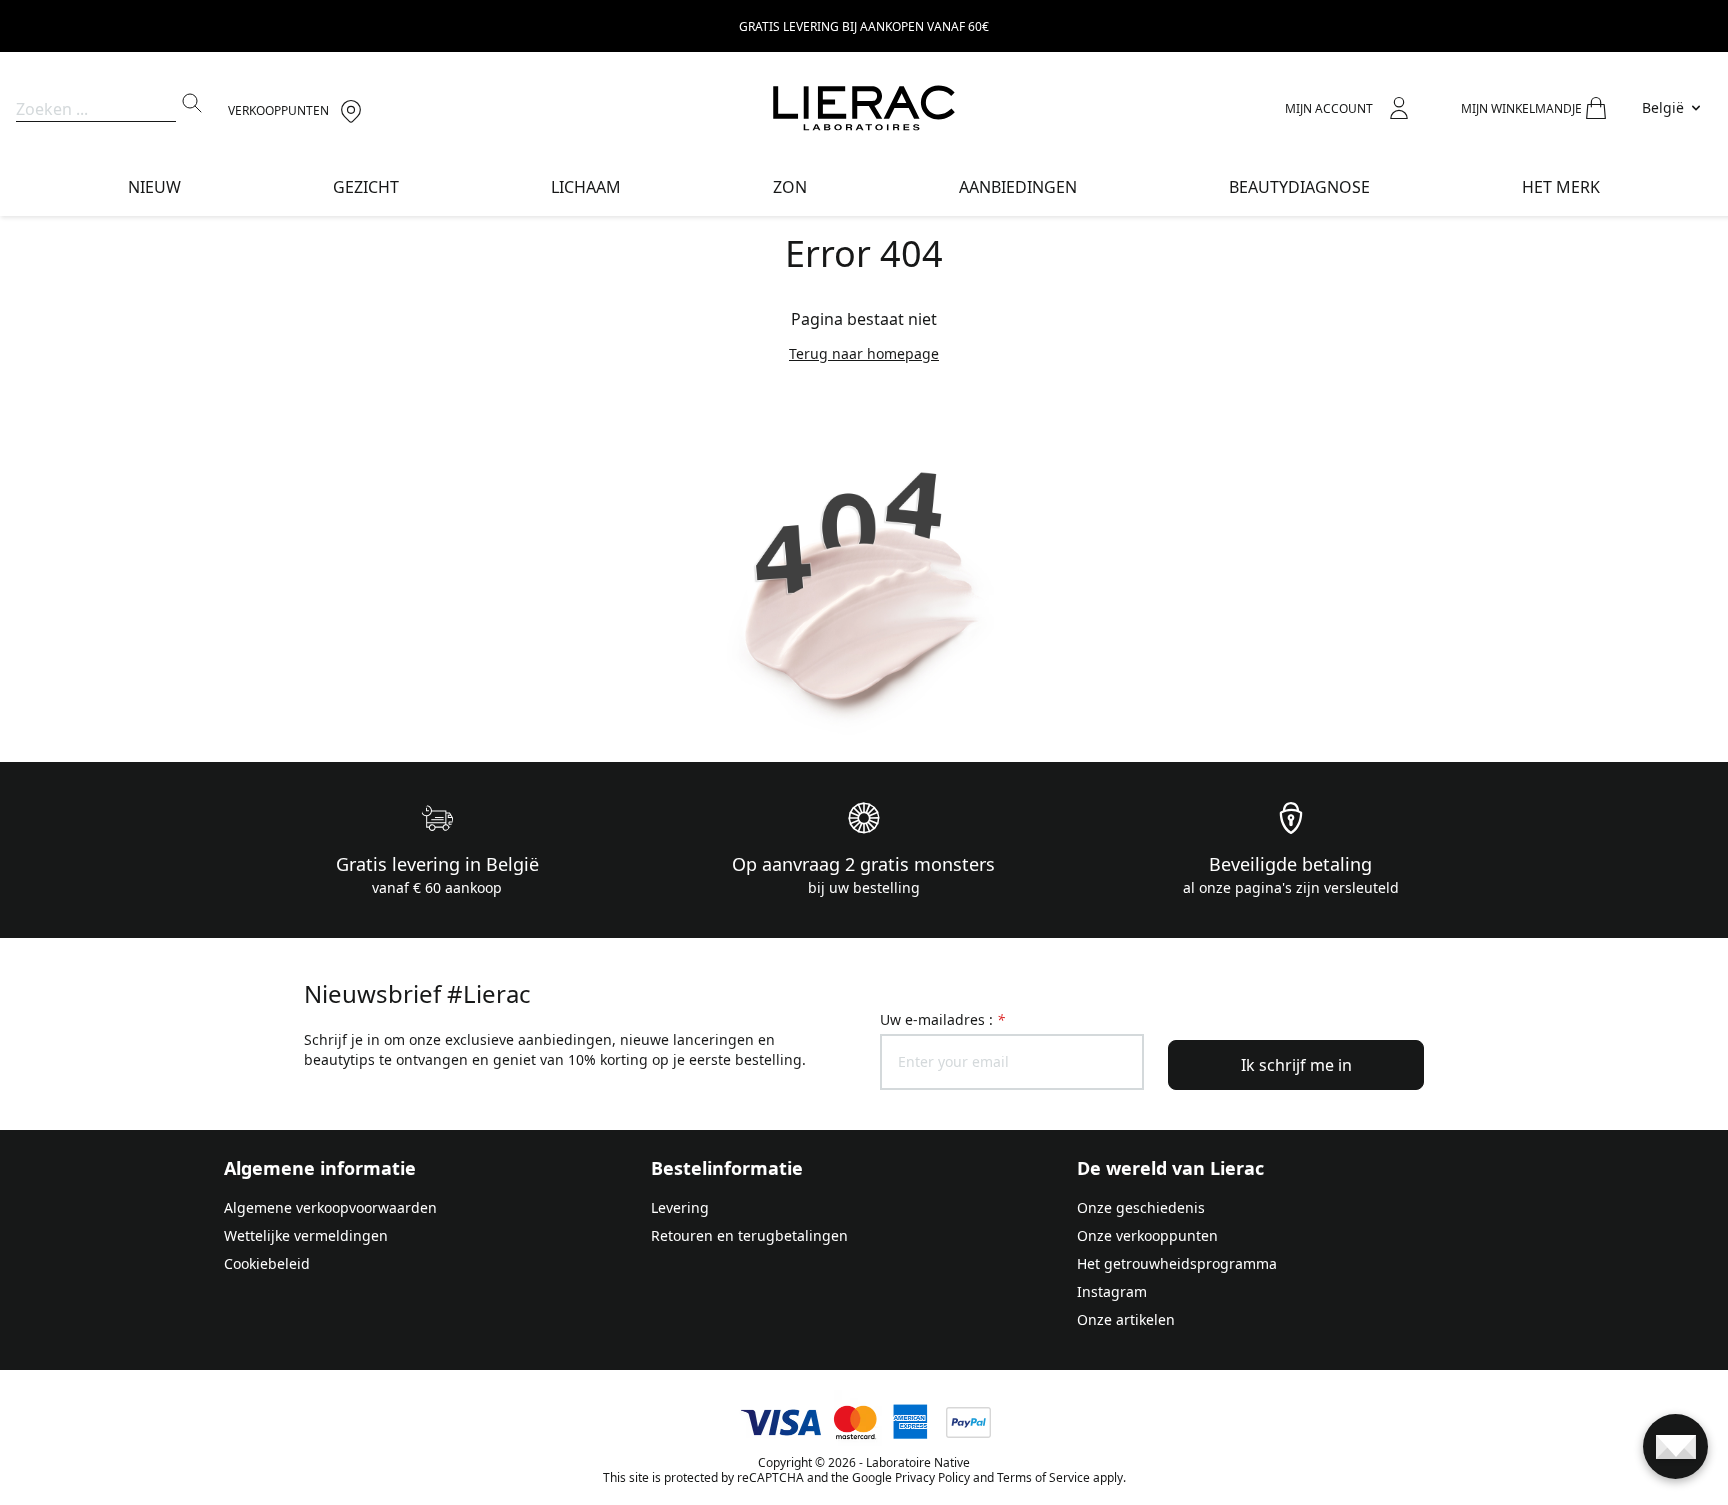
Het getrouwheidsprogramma (1177, 1263)
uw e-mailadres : (942, 1019)
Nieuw (154, 187)
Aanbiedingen (1018, 187)
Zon (790, 187)
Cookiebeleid (267, 1263)
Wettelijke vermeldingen (306, 1235)
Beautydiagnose (1299, 187)
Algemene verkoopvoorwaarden (330, 1207)
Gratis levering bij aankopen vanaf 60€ (864, 26)
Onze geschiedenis (1141, 1207)
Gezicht (366, 187)
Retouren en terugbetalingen (749, 1235)
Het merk (1561, 187)
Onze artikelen (1126, 1319)
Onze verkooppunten (1147, 1235)
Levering (680, 1207)
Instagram (1112, 1291)
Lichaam (586, 187)
